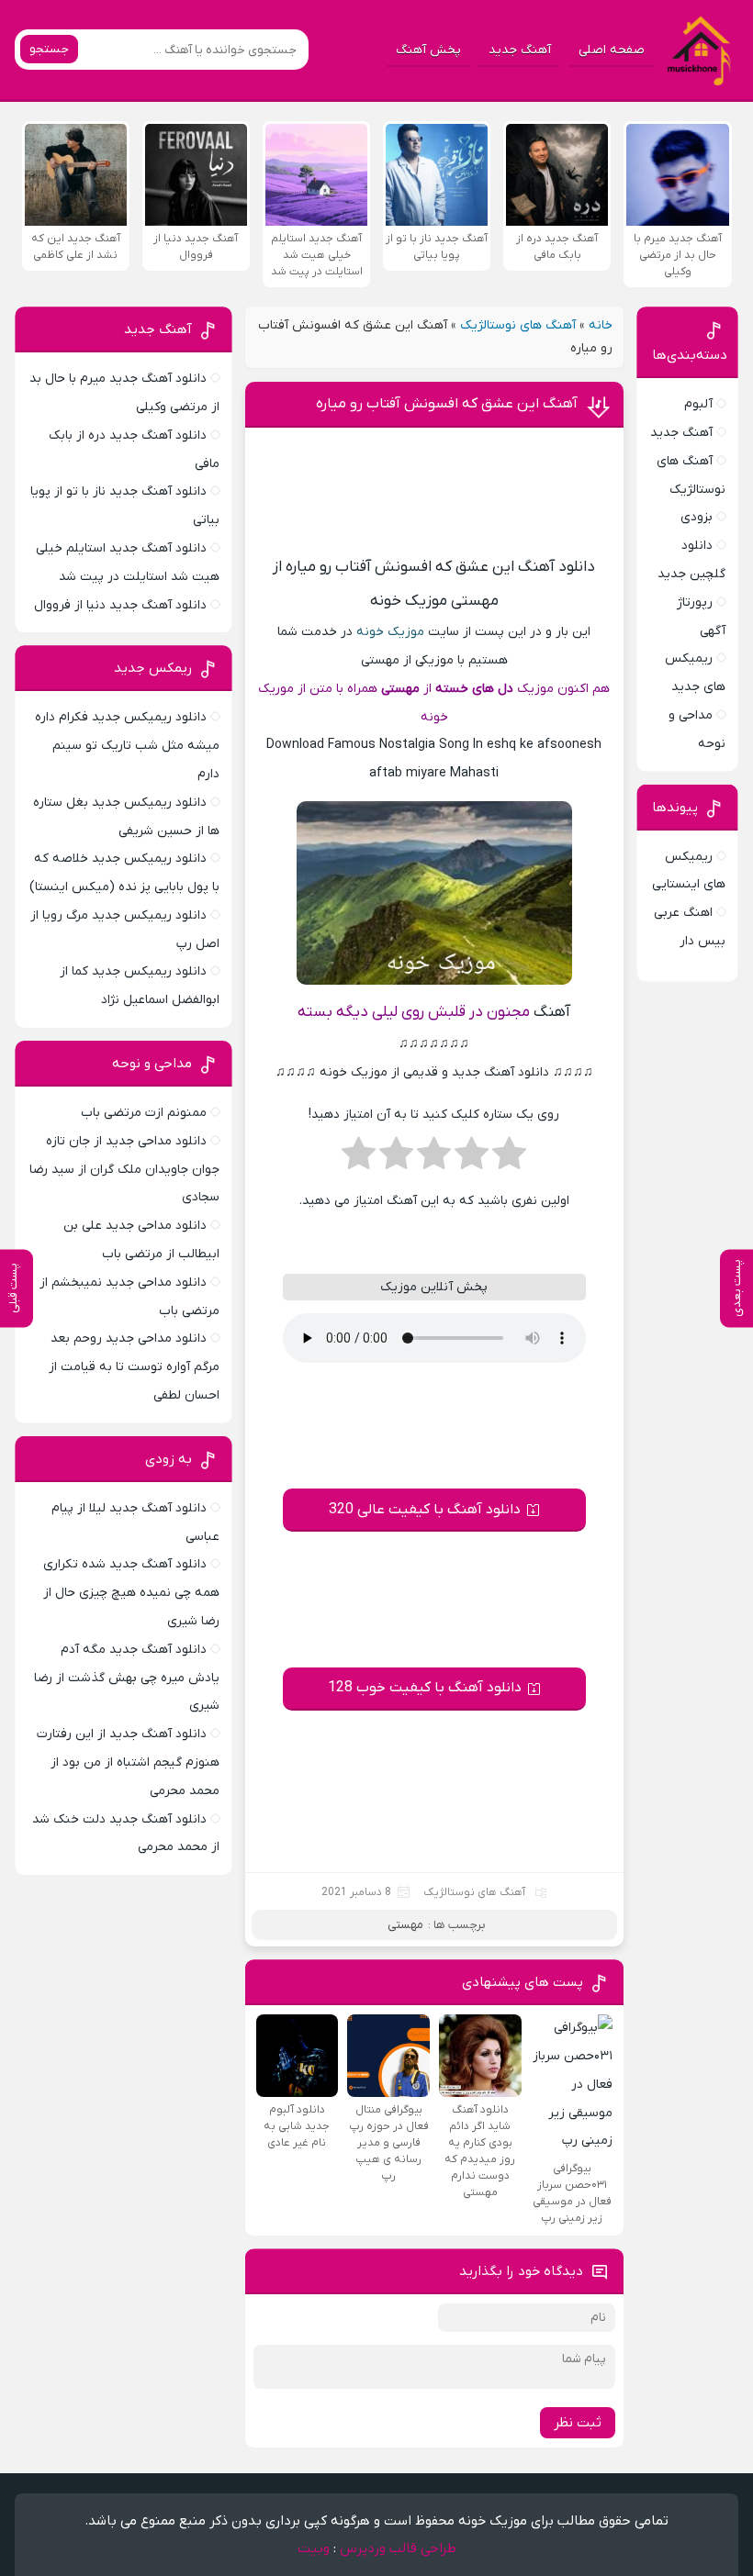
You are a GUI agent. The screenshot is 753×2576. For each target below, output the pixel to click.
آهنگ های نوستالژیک (518, 325)
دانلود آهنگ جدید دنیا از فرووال (120, 605)
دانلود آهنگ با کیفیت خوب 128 (425, 1688)
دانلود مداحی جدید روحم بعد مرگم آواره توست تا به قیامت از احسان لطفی (134, 1367)
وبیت (314, 2548)
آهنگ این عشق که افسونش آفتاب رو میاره (447, 404)
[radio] (509, 1159)
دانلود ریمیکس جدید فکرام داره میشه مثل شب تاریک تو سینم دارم (127, 746)
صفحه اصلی (612, 50)
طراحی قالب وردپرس (398, 2548)
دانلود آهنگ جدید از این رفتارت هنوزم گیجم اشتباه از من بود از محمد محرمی (128, 1762)
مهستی (405, 1925)
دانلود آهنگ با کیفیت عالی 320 (425, 1510)
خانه (601, 325)
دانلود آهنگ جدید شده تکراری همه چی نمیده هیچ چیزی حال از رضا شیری (131, 1593)
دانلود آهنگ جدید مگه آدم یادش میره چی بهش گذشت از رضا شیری (127, 1678)
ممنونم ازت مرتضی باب (144, 1113)
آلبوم (698, 404)
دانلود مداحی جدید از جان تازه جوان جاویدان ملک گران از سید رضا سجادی (124, 1170)
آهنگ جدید (520, 50)
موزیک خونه (390, 632)
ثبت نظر (578, 2423)
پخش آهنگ (428, 50)
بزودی (697, 517)
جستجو (49, 49)
